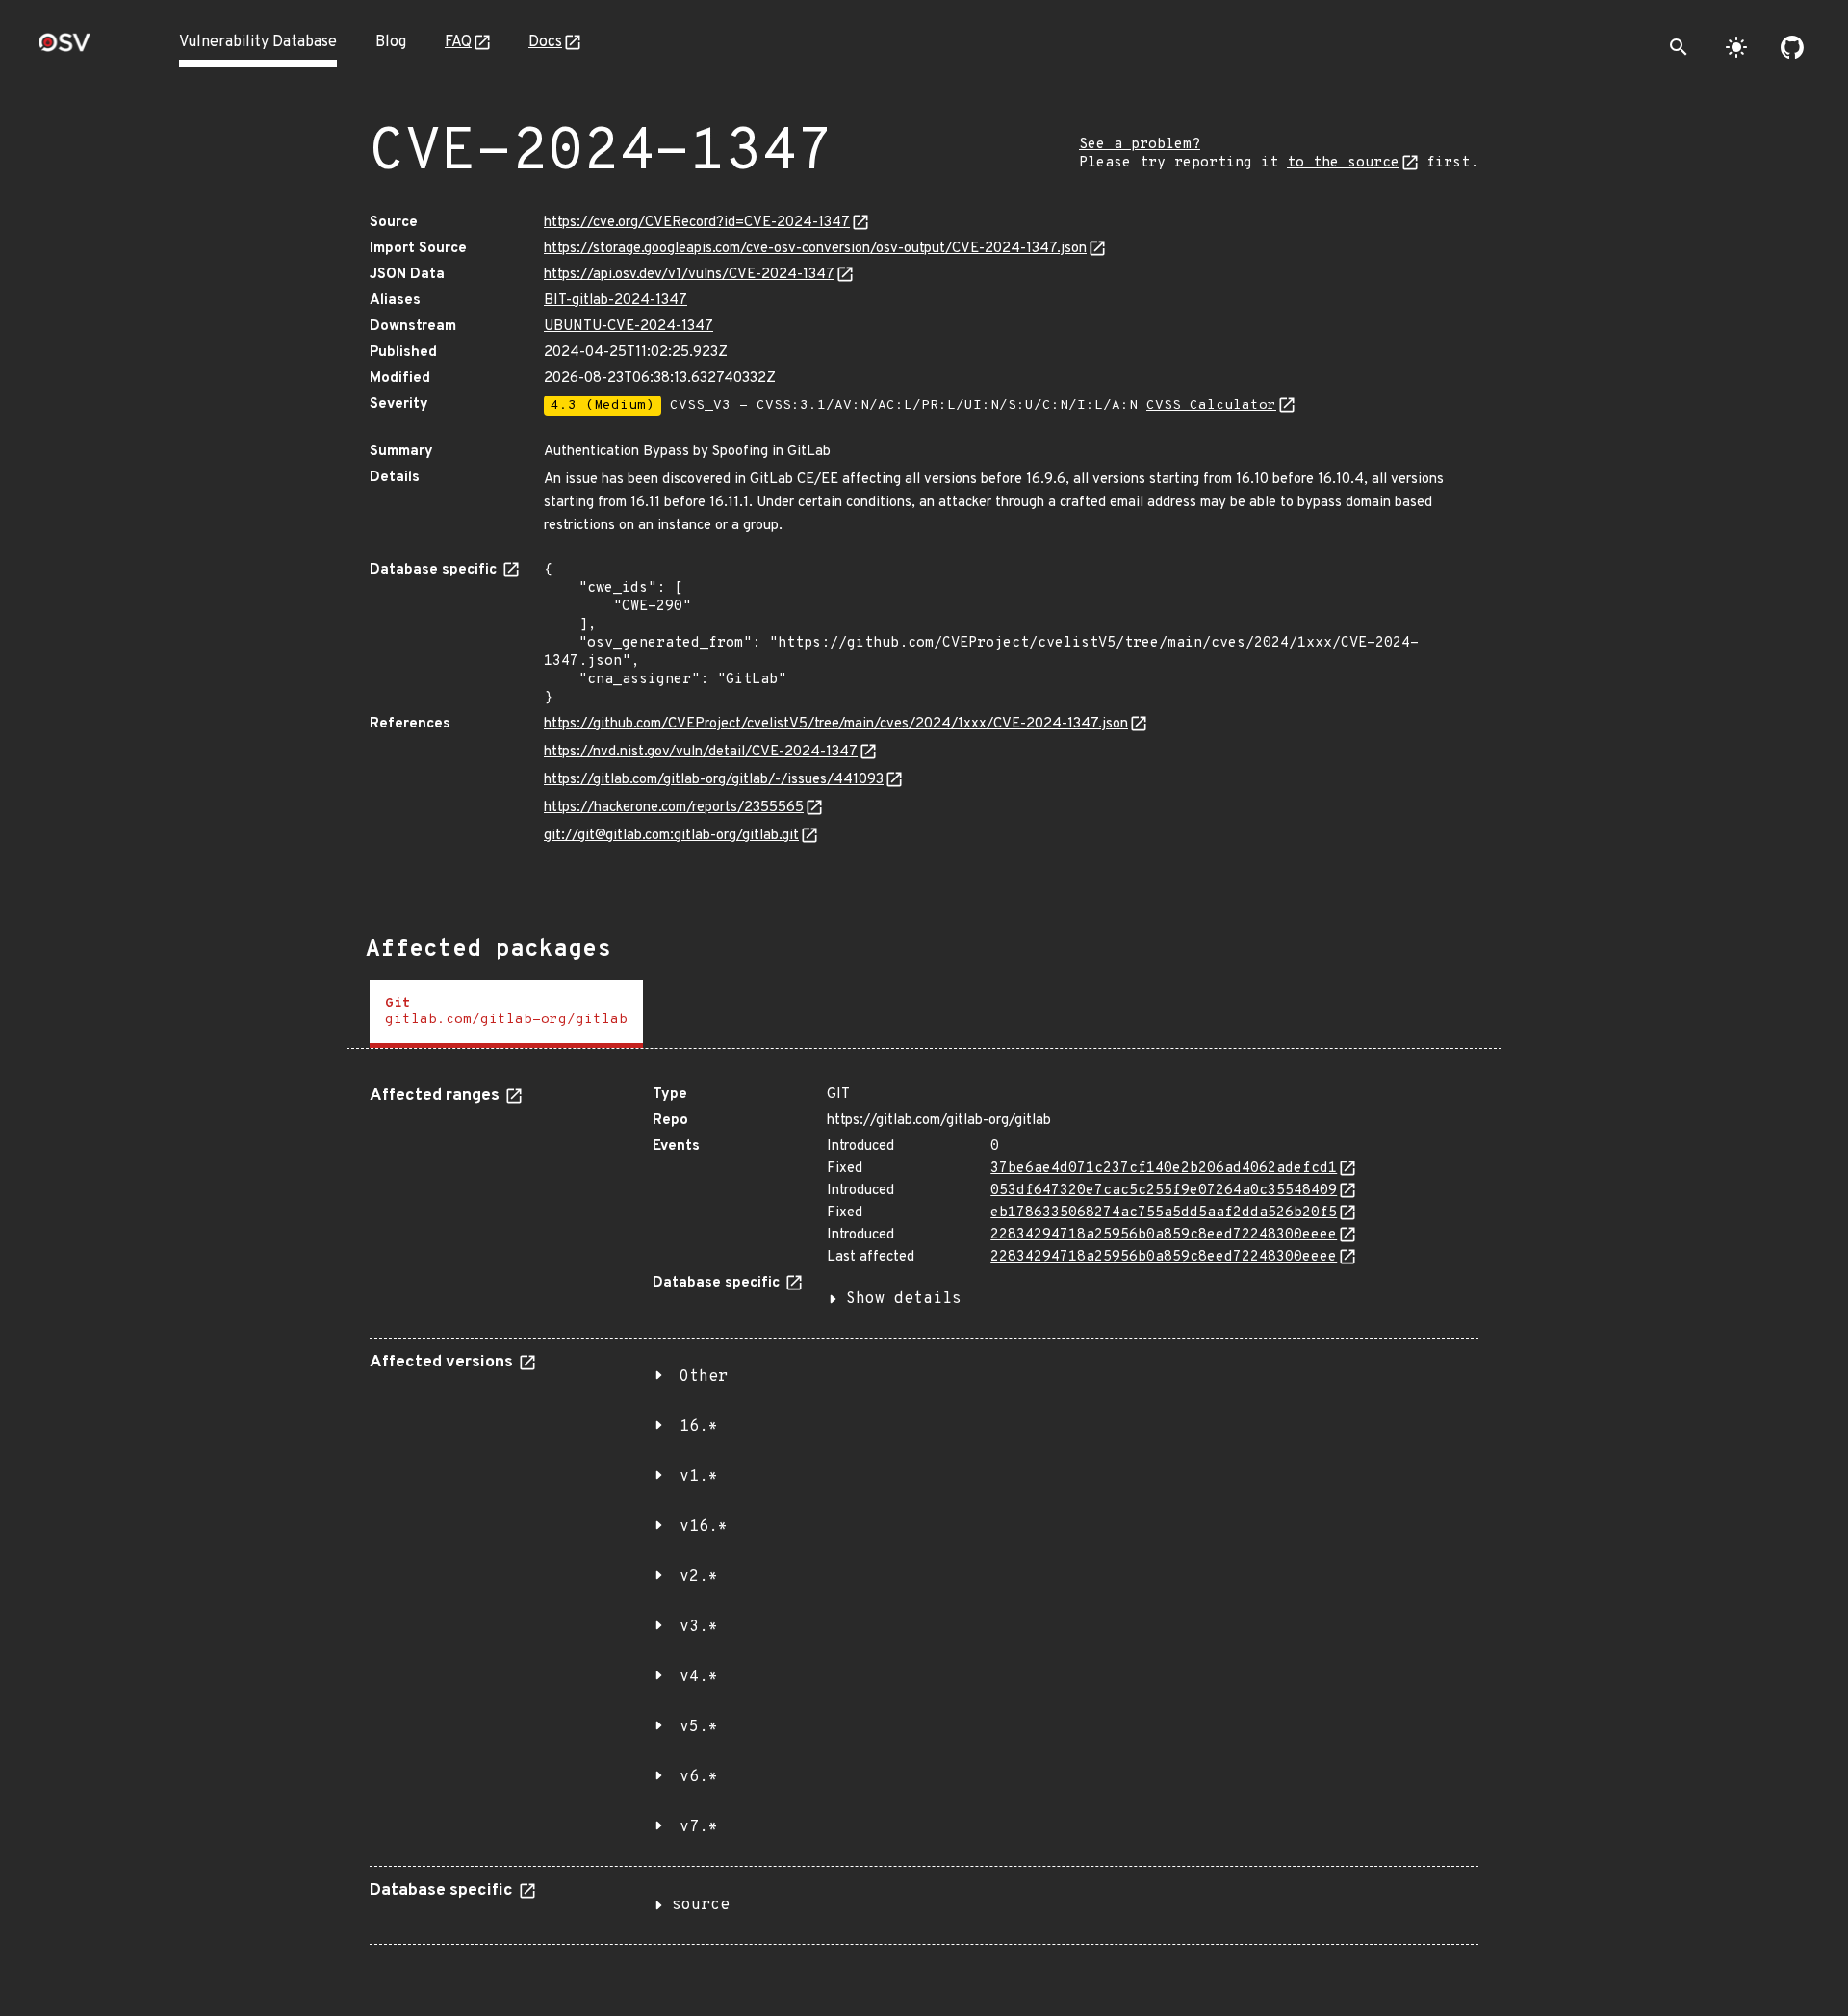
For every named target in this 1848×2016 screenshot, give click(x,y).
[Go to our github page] (1792, 47)
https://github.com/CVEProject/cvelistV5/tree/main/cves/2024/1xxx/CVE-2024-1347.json (836, 724)
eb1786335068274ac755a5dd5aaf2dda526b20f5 (1164, 1213)
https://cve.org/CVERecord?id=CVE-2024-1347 (697, 223)
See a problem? (1140, 145)
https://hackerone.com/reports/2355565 (674, 808)
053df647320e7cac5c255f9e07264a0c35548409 (1164, 1191)
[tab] (506, 1014)
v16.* (704, 1527)
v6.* (699, 1777)
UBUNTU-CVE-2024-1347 (629, 327)
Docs (545, 42)
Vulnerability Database (258, 42)
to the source (1343, 163)
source (701, 1905)
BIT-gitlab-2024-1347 (616, 301)
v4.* (699, 1677)
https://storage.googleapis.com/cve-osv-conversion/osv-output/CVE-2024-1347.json (815, 249)
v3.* (699, 1627)
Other (704, 1377)
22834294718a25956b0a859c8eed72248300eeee (1164, 1235)
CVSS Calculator (1211, 406)
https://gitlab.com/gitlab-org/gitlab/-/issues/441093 (714, 780)
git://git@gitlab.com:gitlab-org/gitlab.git (671, 836)
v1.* (699, 1477)
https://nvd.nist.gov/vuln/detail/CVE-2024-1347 (701, 752)
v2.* (699, 1577)
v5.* (699, 1727)
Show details (904, 1299)
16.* (699, 1427)
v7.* (699, 1827)
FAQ (458, 42)
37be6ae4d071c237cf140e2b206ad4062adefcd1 (1164, 1169)
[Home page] (64, 49)
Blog (391, 42)
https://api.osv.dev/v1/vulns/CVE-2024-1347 (689, 275)
